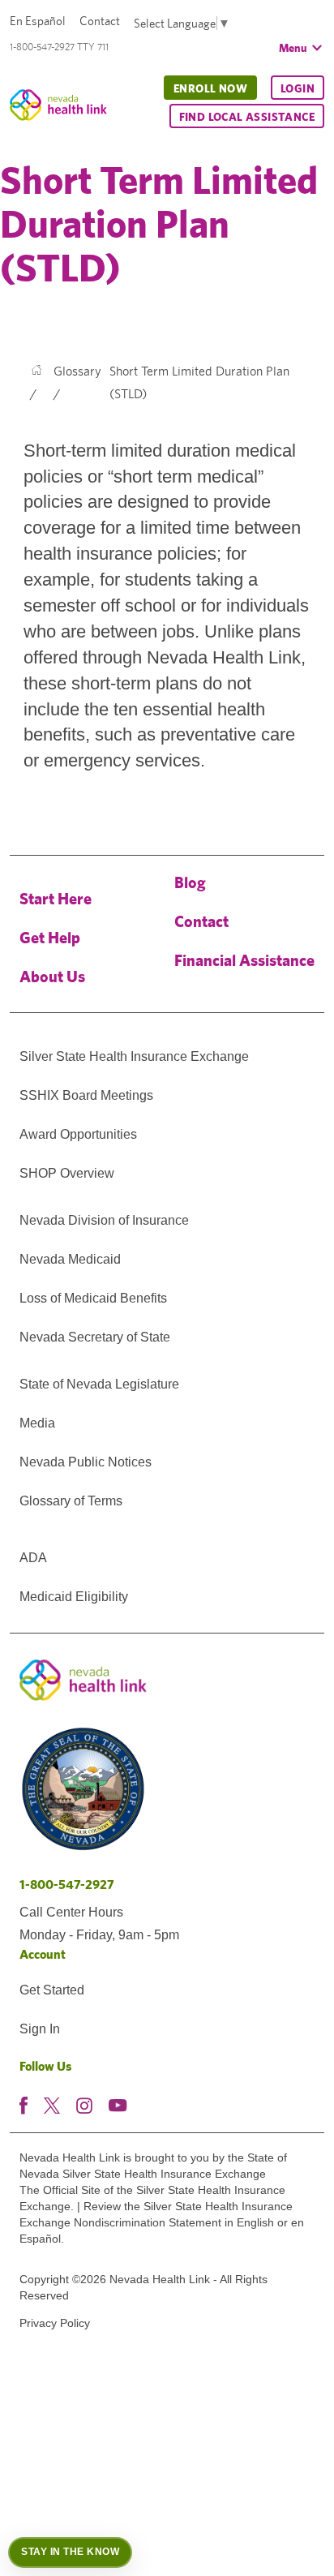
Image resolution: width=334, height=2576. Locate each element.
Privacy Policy (55, 2323)
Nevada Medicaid (70, 1259)
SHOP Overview (67, 1173)
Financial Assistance (244, 960)
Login (298, 88)
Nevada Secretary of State (95, 1337)
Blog (190, 882)
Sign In (40, 2029)
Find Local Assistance (247, 117)
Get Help (50, 937)
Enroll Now (210, 88)
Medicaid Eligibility (74, 1597)
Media (37, 1423)
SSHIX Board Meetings (86, 1095)
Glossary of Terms (71, 1501)
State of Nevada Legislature (99, 1384)
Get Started (52, 1990)
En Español (38, 21)
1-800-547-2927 (67, 1885)
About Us (52, 976)
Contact (100, 21)
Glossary (77, 371)
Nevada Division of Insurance (104, 1220)
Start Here (56, 898)
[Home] (36, 371)
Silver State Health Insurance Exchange (134, 1056)
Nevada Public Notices (86, 1462)
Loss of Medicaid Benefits (93, 1298)
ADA (33, 1558)
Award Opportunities (78, 1134)
